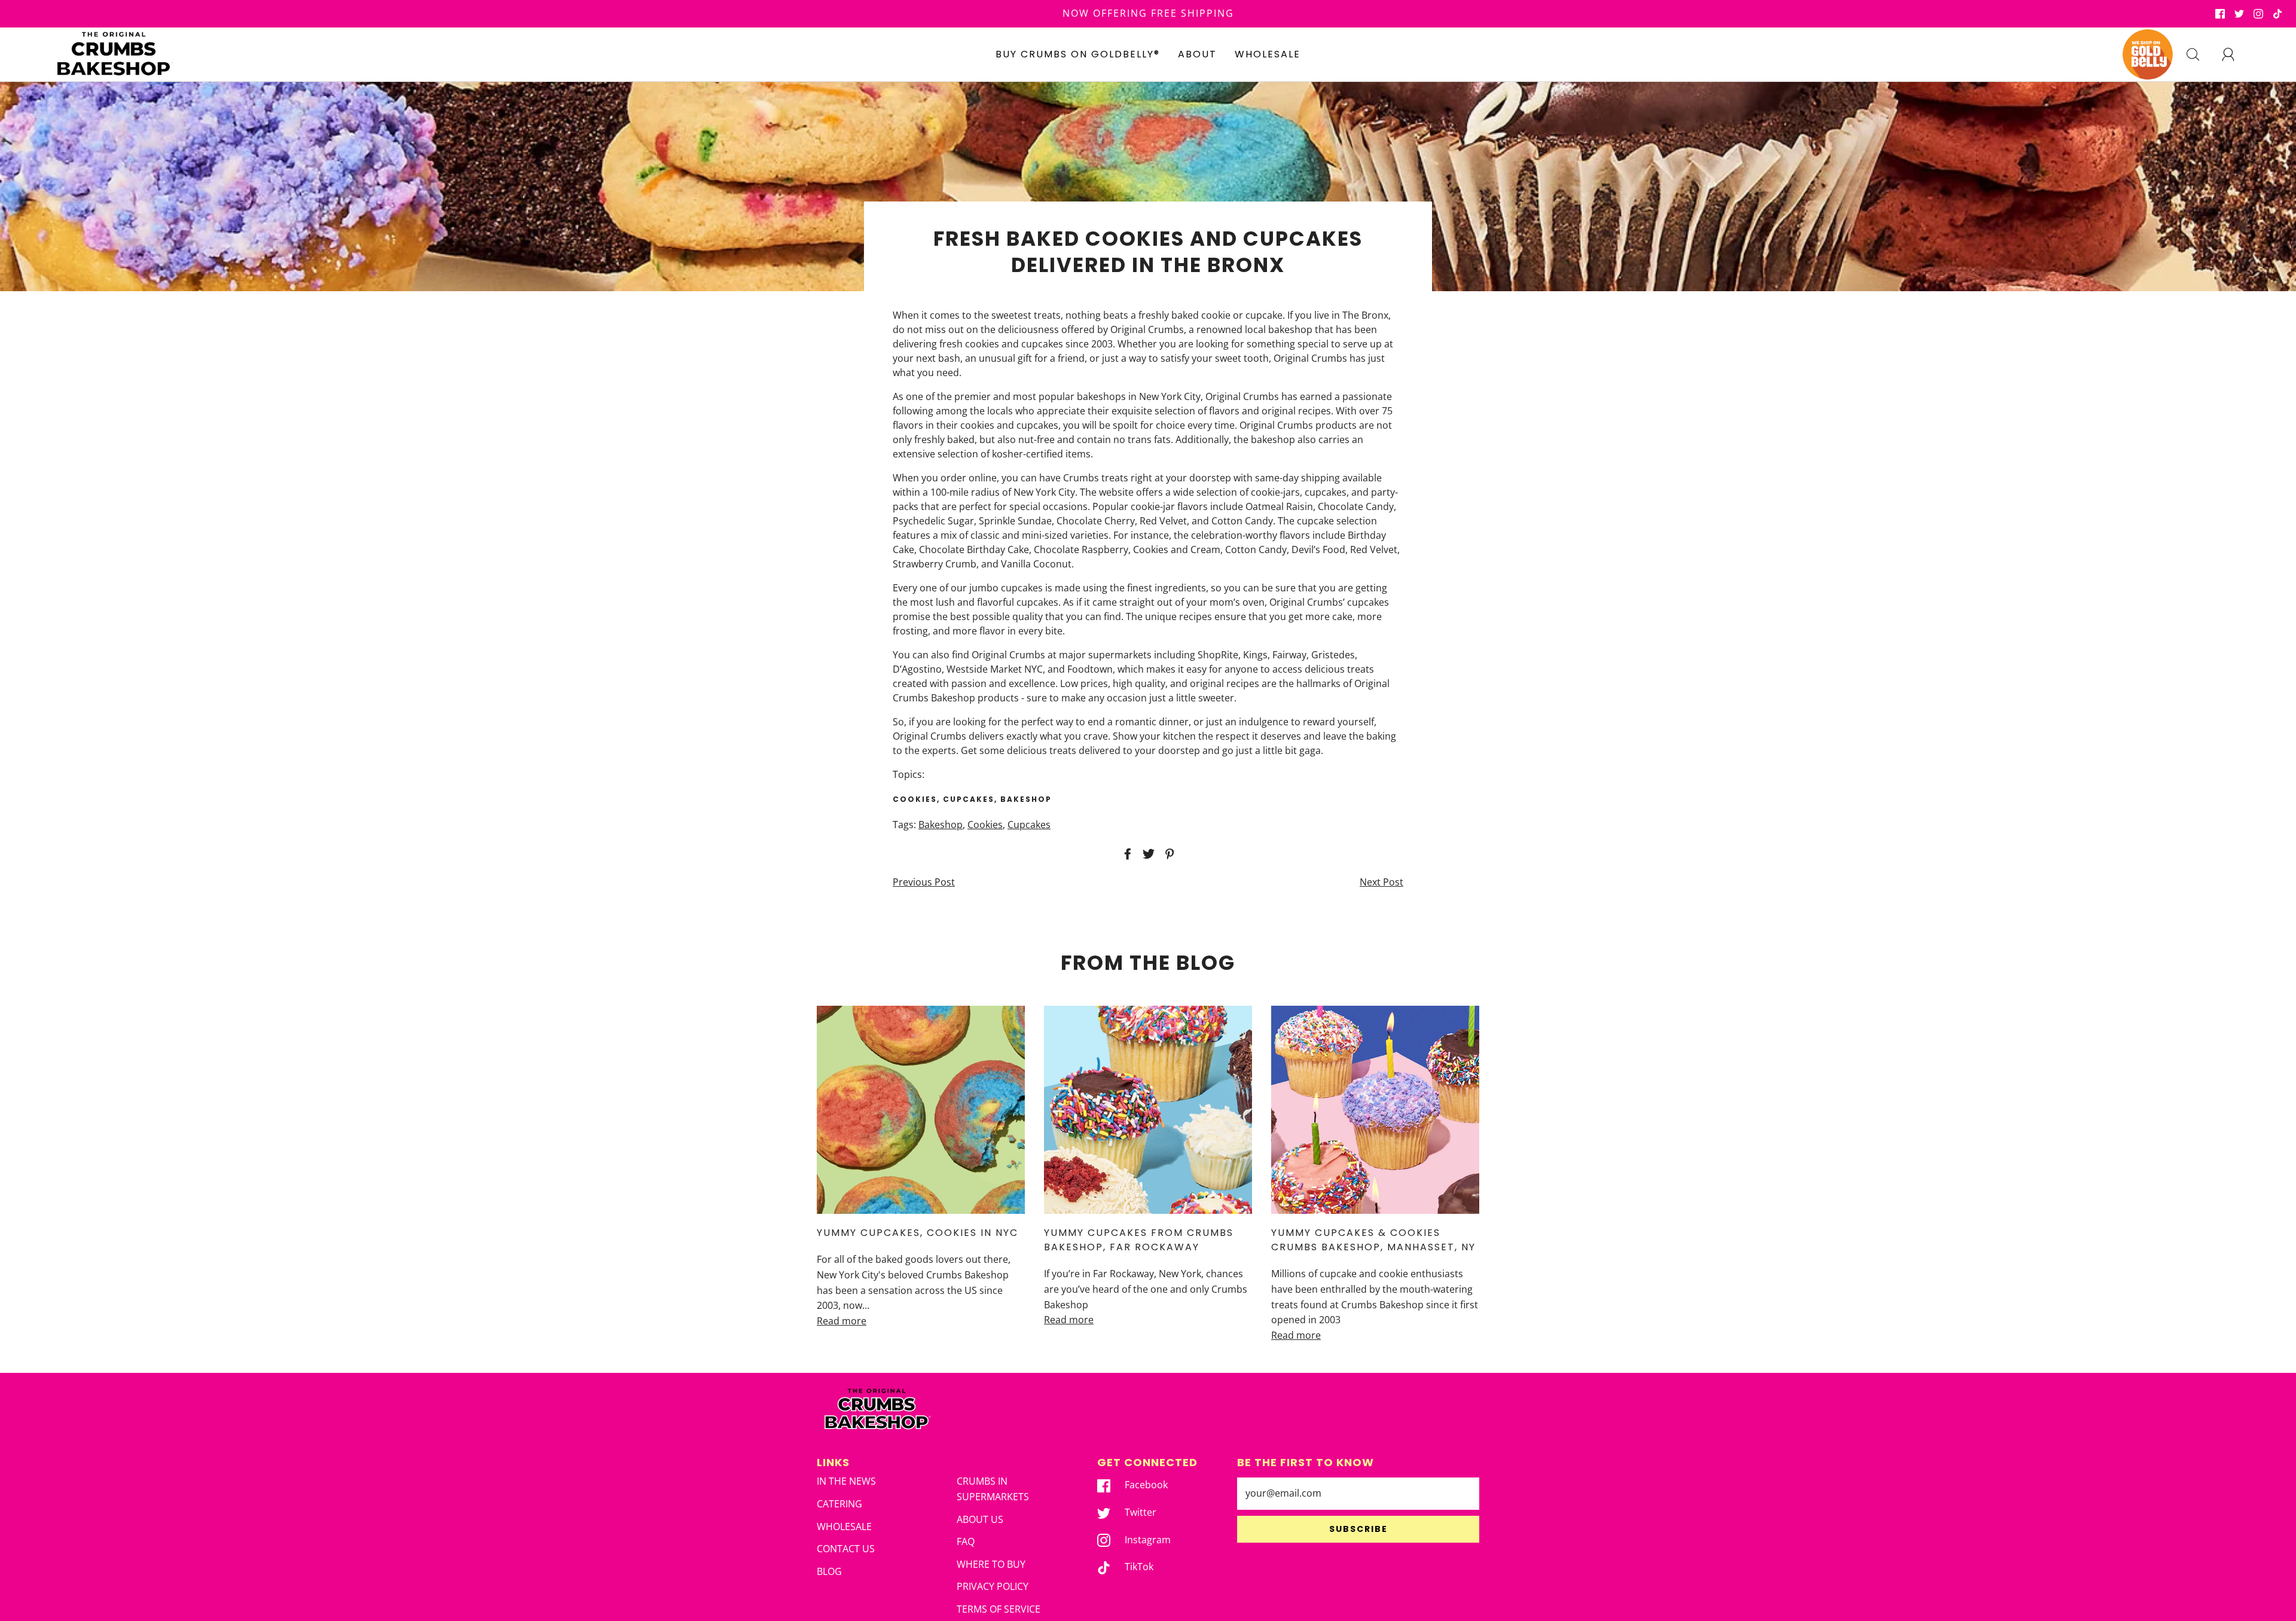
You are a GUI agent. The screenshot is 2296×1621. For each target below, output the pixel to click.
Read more (842, 1321)
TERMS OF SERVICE (999, 1609)
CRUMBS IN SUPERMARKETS (993, 1489)
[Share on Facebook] (1126, 854)
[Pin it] (1168, 854)
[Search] (2200, 54)
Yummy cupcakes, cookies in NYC (918, 1233)
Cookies (985, 825)
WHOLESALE (1268, 54)
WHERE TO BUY (991, 1564)
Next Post (1381, 882)
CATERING (839, 1504)
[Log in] (2235, 54)
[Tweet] (1147, 854)
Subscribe (1358, 1529)
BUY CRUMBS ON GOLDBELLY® (1078, 54)
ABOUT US (980, 1519)
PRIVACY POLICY (993, 1586)
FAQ (966, 1541)
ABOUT (1197, 54)
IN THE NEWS (846, 1481)
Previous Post (924, 882)
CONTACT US (846, 1549)
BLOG (829, 1571)
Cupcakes (1029, 825)
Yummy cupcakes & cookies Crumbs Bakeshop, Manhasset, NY (1373, 1240)
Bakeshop (941, 825)
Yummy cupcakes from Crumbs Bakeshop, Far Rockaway (1139, 1240)
